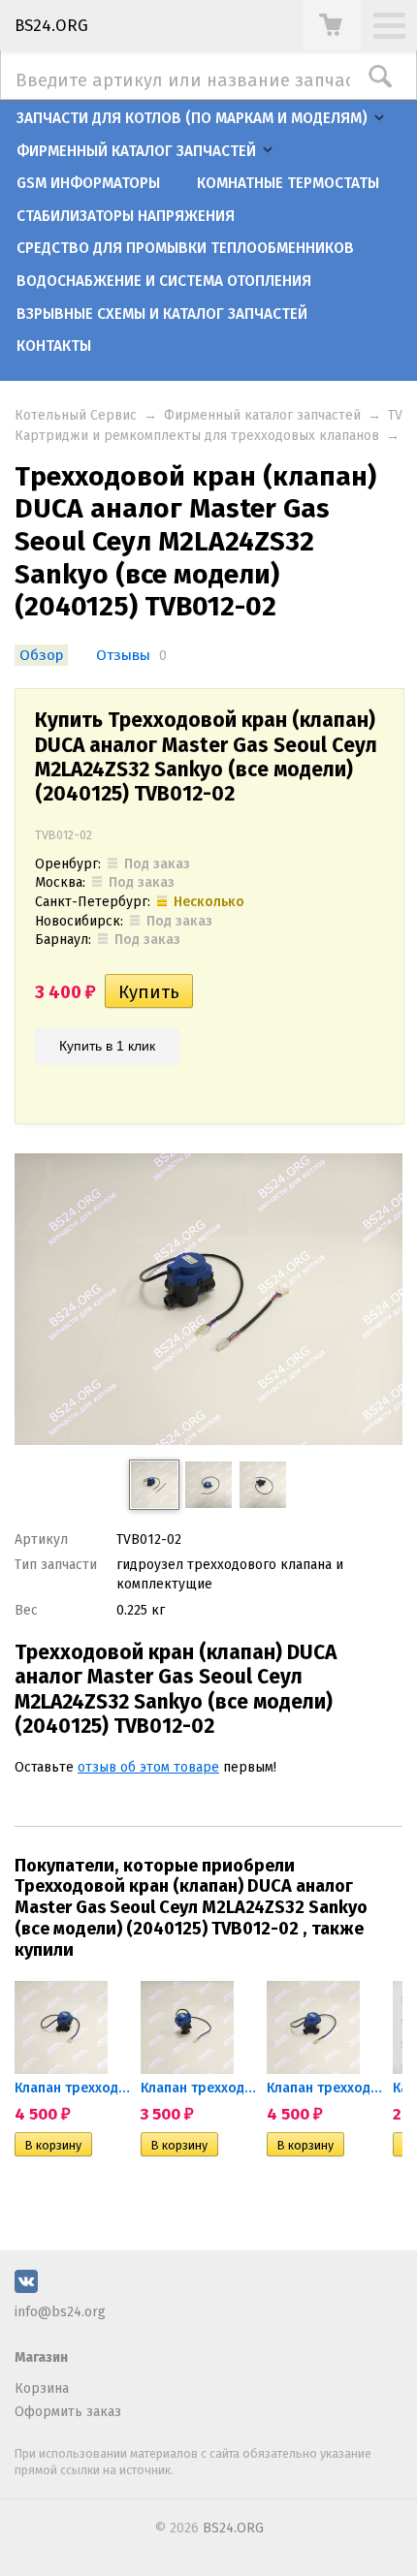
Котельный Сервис (76, 415)
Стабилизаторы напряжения (126, 216)
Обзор (41, 655)
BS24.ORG (51, 25)
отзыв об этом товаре (148, 1767)
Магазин (41, 2357)
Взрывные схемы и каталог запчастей (162, 314)
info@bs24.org (60, 2312)
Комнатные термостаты (288, 183)
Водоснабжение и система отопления (164, 281)
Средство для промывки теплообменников (185, 248)
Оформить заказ (68, 2412)
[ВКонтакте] (26, 2289)
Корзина (42, 2388)
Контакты (54, 346)
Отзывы (125, 655)
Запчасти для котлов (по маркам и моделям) (192, 118)
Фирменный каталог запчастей (136, 151)
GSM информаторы (88, 183)
